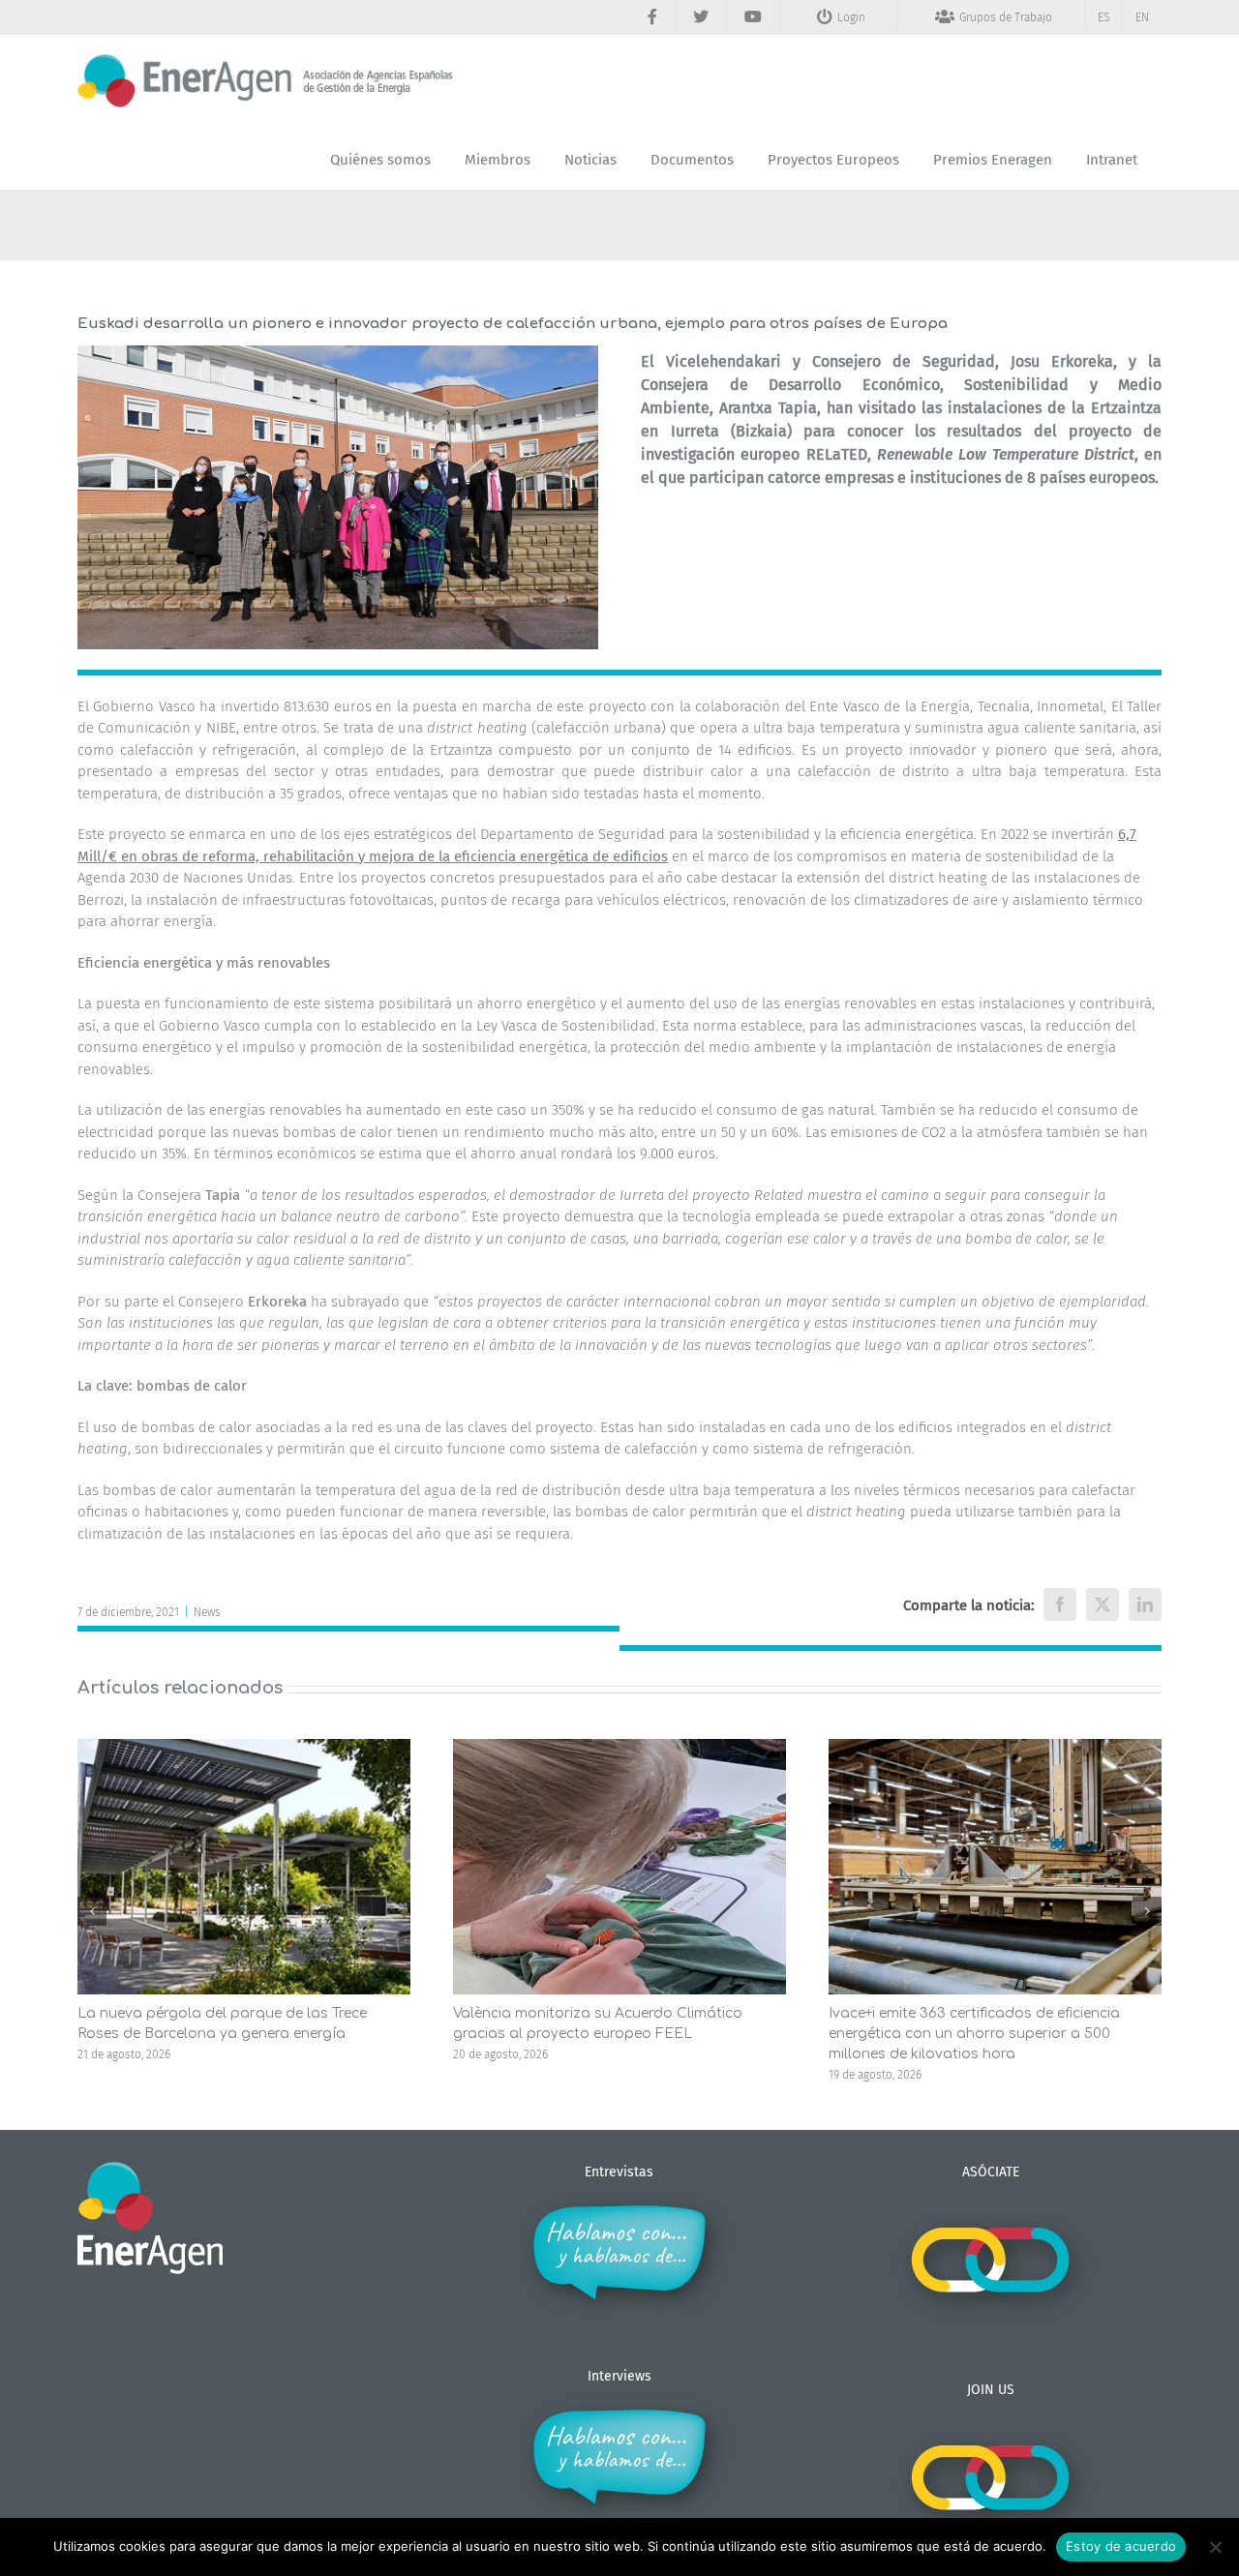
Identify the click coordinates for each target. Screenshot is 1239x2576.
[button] (92, 1911)
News (207, 1612)
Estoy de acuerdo (1121, 2546)
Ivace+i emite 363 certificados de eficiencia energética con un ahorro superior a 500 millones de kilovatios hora (974, 2034)
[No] (1215, 2547)
